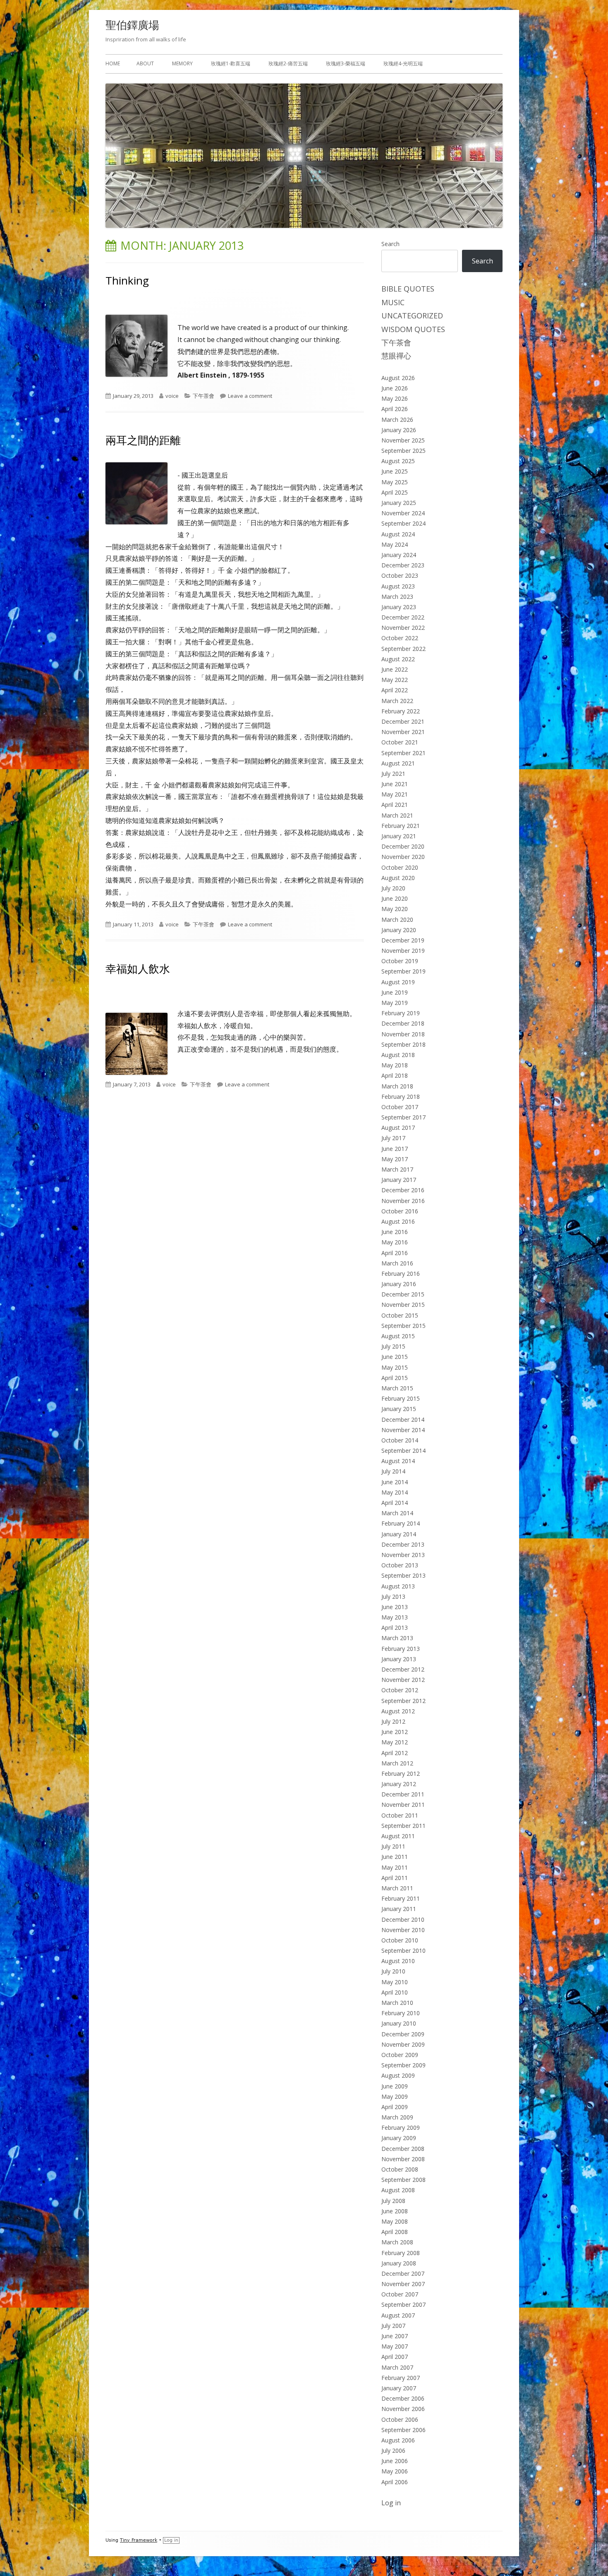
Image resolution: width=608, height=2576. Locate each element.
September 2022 (403, 649)
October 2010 (400, 1940)
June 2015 (395, 1357)
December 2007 (403, 2273)
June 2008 (395, 2211)
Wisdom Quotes (413, 329)
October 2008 (400, 2169)
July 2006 (393, 2450)
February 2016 (401, 1274)
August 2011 (398, 1836)
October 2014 (400, 1440)
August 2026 (398, 378)
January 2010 (399, 2023)
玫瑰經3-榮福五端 (346, 63)
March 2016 (397, 1263)
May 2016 (395, 1242)
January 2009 (399, 2138)
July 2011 (393, 1846)
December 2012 (403, 1669)
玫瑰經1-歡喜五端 (231, 63)
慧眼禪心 (396, 356)
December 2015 (403, 1294)
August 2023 (398, 586)
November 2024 (403, 513)
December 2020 (403, 846)
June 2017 (395, 1149)
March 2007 (397, 2367)
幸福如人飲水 (138, 969)
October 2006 (400, 2419)
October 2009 (400, 2055)
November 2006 (403, 2409)
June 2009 (395, 2086)
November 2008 (403, 2159)
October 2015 (400, 1315)
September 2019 (403, 971)
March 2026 (397, 420)
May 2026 (395, 398)
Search (390, 244)
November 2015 (403, 1305)
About (145, 63)
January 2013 (399, 1659)
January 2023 (399, 607)
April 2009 (395, 2107)
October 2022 (400, 638)
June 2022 (395, 669)
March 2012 (397, 1763)
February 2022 (401, 711)
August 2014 (398, 1461)
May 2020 (395, 909)
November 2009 (403, 2044)
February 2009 (401, 2128)
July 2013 (393, 1597)
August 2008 (398, 2190)
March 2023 (397, 597)
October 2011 (400, 1815)
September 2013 (403, 1575)
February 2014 (401, 1523)
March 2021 (397, 815)
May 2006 (395, 2471)
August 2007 (398, 2315)
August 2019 (398, 982)
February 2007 (401, 2378)
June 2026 (395, 388)
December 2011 (403, 1794)
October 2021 (400, 742)
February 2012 (401, 1774)
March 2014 (397, 1513)
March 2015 (397, 1388)
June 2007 (395, 2336)
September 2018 (403, 1044)
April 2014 (395, 1503)
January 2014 (399, 1534)
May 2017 (395, 1159)
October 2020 (400, 867)
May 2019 (395, 1003)
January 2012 (399, 1784)
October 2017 (400, 1107)
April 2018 (395, 1075)
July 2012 (393, 1721)
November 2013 (403, 1555)
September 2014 (403, 1451)
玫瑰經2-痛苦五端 (288, 63)
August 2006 (398, 2440)
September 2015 (403, 1326)
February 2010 (401, 2013)
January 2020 (399, 930)
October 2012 (400, 1690)
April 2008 (395, 2232)
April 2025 (395, 492)
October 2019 (400, 961)
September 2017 (403, 1117)
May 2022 (395, 680)
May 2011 (395, 1867)
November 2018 (403, 1034)
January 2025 (399, 503)
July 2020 (393, 888)
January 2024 (399, 555)
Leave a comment (250, 396)
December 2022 (403, 617)
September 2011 (403, 1826)
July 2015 (393, 1346)
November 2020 (403, 857)
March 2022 (397, 701)
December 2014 (403, 1420)
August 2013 (398, 1586)
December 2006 (403, 2398)
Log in (391, 2503)
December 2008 (403, 2149)
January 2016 (399, 1284)
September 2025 (403, 451)
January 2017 (399, 1180)
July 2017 (393, 1138)
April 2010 (395, 1992)
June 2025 (395, 471)
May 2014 (395, 1492)
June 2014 (395, 1482)
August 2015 (398, 1336)
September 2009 (403, 2065)
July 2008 (393, 2201)
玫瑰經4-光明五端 (403, 63)
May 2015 (395, 1367)
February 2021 (401, 826)
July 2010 (393, 1971)
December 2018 (403, 1023)
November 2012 (403, 1680)
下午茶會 (203, 396)
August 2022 (398, 659)
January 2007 (399, 2388)
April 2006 (395, 2482)
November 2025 (403, 440)
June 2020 (395, 898)
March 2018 (397, 1086)
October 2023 (400, 575)
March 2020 (397, 920)
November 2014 (403, 1430)
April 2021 (395, 805)
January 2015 (399, 1409)
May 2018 (395, 1065)
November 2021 (403, 732)
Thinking (127, 280)
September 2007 (403, 2305)
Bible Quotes (408, 289)
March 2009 (397, 2117)
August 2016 (398, 1221)
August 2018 (398, 1055)
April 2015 (395, 1378)
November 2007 (403, 2284)
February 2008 (401, 2253)
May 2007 (395, 2346)
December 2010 (403, 1919)
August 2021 (398, 763)
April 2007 (395, 2357)
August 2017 (398, 1128)
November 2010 (403, 1930)
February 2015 (401, 1398)
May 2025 (395, 482)
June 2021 (395, 784)
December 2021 (403, 721)
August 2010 (398, 1961)
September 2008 (403, 2180)
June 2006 (395, 2461)
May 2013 (395, 1617)
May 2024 (395, 544)
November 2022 (403, 628)
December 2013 (403, 1544)
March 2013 (397, 1638)
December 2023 (403, 565)
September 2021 (403, 753)
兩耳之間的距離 (143, 440)
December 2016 (403, 1190)
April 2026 (395, 409)
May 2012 (395, 1742)
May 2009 (395, 2096)
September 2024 (403, 523)
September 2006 (403, 2430)
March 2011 (397, 1888)
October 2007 (400, 2294)
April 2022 (395, 690)
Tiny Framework (139, 2540)
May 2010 (395, 1982)
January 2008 (399, 2263)
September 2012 (403, 1701)
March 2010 (397, 2003)
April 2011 (395, 1878)
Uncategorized (412, 316)
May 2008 (395, 2221)
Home (113, 63)
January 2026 (399, 430)
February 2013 (401, 1649)
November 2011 (403, 1805)
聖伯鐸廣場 (132, 25)
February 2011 (401, 1898)
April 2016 (395, 1253)
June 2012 (395, 1732)
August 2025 (398, 461)
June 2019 (395, 992)
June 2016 (395, 1232)
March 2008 (397, 2242)
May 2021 (395, 794)
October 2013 (400, 1565)
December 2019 (403, 940)
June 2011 (395, 1857)
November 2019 (403, 951)
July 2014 (393, 1471)
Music (393, 302)
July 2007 (393, 2326)
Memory (182, 63)
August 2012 (398, 1711)
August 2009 (398, 2075)
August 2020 (398, 878)
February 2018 (401, 1097)
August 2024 (398, 534)
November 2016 (403, 1201)
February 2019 (401, 1013)
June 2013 (395, 1607)
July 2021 (393, 774)
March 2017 (397, 1169)
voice (172, 396)
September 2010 (403, 1951)
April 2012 (395, 1753)
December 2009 (403, 2034)
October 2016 (400, 1211)
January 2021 (399, 836)
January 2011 (399, 1909)
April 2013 (395, 1628)
